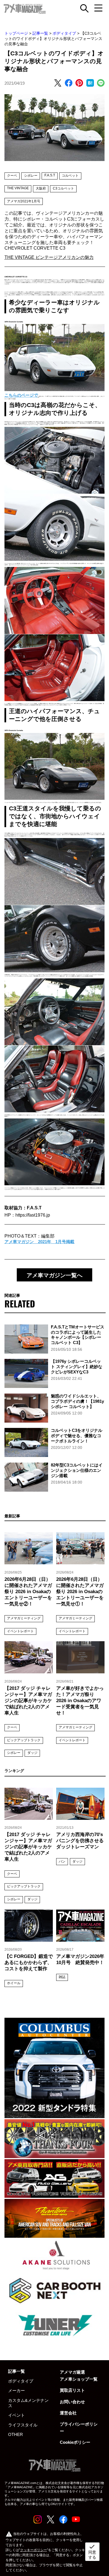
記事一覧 (40, 33)
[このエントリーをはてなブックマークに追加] (90, 83)
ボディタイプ (64, 33)
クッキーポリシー (34, 2550)
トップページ (16, 33)
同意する (92, 2551)
